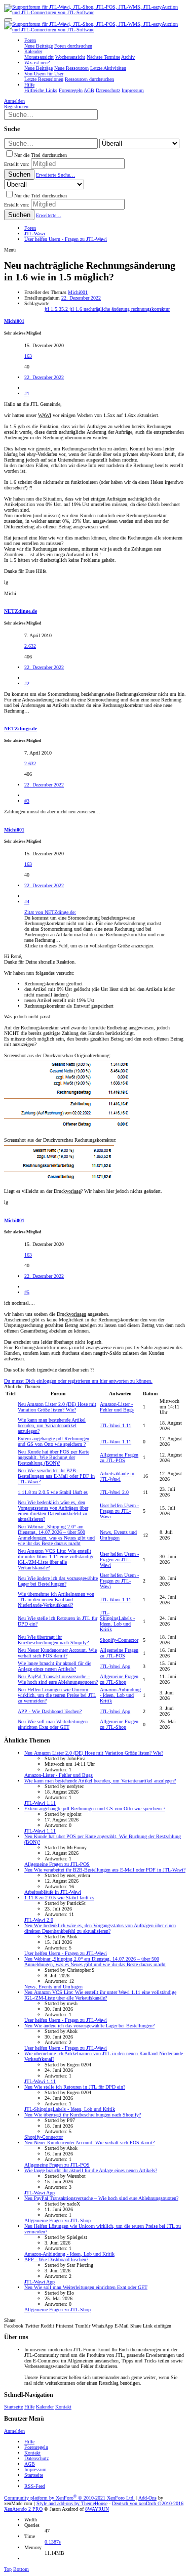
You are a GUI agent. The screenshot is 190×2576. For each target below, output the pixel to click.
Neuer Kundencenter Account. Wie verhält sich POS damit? (57, 1653)
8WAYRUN (97, 2509)
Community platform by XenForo (69, 2498)
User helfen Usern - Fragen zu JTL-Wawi (119, 1511)
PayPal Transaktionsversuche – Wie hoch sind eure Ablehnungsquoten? (58, 1679)
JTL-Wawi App (115, 1666)
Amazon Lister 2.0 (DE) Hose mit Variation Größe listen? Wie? (57, 1407)
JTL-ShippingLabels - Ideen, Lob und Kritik (117, 1621)
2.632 (30, 646)
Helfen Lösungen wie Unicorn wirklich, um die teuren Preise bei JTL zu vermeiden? (57, 1695)
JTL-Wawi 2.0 (114, 1492)
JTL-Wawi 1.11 (116, 1425)
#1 (27, 393)
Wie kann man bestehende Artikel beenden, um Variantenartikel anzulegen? (52, 1425)
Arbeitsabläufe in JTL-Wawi (117, 1476)
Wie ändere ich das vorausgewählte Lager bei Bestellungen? (58, 1581)
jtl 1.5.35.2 (57, 309)
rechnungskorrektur (150, 309)
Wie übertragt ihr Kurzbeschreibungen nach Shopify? (53, 1640)
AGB (30, 2464)
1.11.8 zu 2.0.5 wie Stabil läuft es (53, 1492)
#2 (27, 683)
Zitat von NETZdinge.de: (50, 912)
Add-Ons (147, 2498)
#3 (27, 801)
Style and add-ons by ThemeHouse (72, 2503)
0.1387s (53, 2542)
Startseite (13, 2407)
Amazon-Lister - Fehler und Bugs (117, 1407)
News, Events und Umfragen (118, 1535)
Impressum (35, 2469)
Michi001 (78, 292)
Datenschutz (36, 2458)
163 (28, 356)
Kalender (45, 2407)
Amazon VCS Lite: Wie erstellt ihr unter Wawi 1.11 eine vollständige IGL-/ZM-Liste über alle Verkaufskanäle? (56, 1559)
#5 (27, 1292)
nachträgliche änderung (107, 309)
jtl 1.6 (77, 309)
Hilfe (29, 2407)
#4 (27, 902)
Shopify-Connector (119, 1640)
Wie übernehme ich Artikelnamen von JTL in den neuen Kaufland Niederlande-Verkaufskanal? (56, 1599)
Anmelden (14, 2431)
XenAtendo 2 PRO (23, 2509)
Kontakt (63, 2407)
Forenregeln (36, 2447)
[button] (8, 20)
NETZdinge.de (21, 611)
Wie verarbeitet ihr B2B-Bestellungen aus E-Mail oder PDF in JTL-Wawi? (56, 1476)
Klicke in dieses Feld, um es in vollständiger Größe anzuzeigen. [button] (89, 946)
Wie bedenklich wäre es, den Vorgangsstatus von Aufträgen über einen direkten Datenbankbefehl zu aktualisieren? (53, 1511)
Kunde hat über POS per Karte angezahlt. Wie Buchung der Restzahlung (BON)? (53, 1457)
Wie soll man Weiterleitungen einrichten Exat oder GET (53, 1724)
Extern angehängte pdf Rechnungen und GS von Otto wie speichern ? (53, 1441)
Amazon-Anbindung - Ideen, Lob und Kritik (120, 1695)
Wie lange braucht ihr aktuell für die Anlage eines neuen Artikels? (54, 1666)
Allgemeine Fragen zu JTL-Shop (119, 1679)
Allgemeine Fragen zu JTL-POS (119, 1458)
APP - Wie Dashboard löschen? (50, 1711)
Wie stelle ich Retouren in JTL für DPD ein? (75, 2087)
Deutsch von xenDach (148, 2503)
